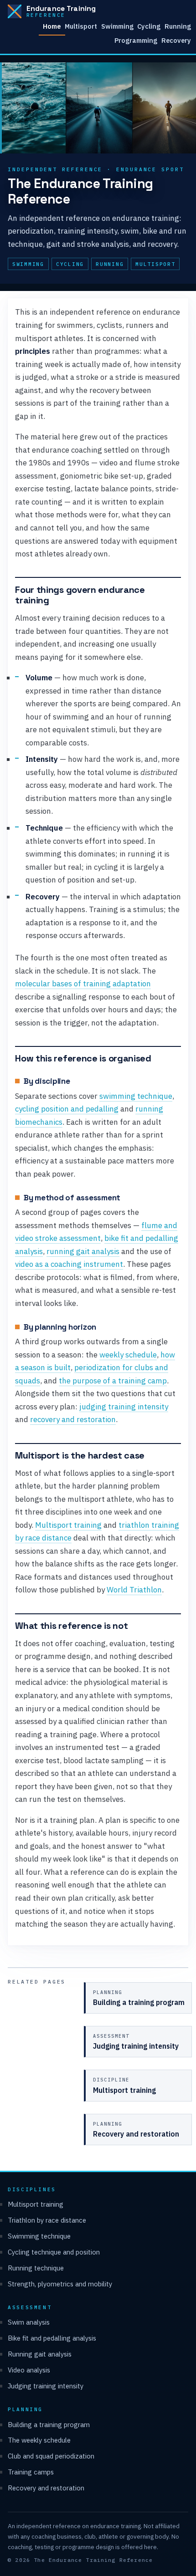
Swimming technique (39, 2236)
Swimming (117, 26)
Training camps (31, 2472)
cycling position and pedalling (67, 1109)
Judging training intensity (46, 2386)
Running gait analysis (40, 2354)
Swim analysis (29, 2322)
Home (52, 26)
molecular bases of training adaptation (83, 984)
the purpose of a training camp (113, 1381)
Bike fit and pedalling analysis (52, 2338)
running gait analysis (83, 1251)
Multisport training (68, 1525)
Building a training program (49, 2425)
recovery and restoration (73, 1419)
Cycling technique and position (54, 2252)
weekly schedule (128, 1355)
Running (178, 26)
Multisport (81, 26)
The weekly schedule (39, 2440)
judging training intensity (124, 1407)
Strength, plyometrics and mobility (60, 2284)
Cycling (149, 26)
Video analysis (29, 2370)
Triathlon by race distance (47, 2220)
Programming (136, 40)
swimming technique (136, 1096)
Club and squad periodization (51, 2456)
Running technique (36, 2268)
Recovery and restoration (46, 2488)
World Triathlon (134, 1590)
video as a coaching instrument (69, 1264)
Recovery (176, 40)
